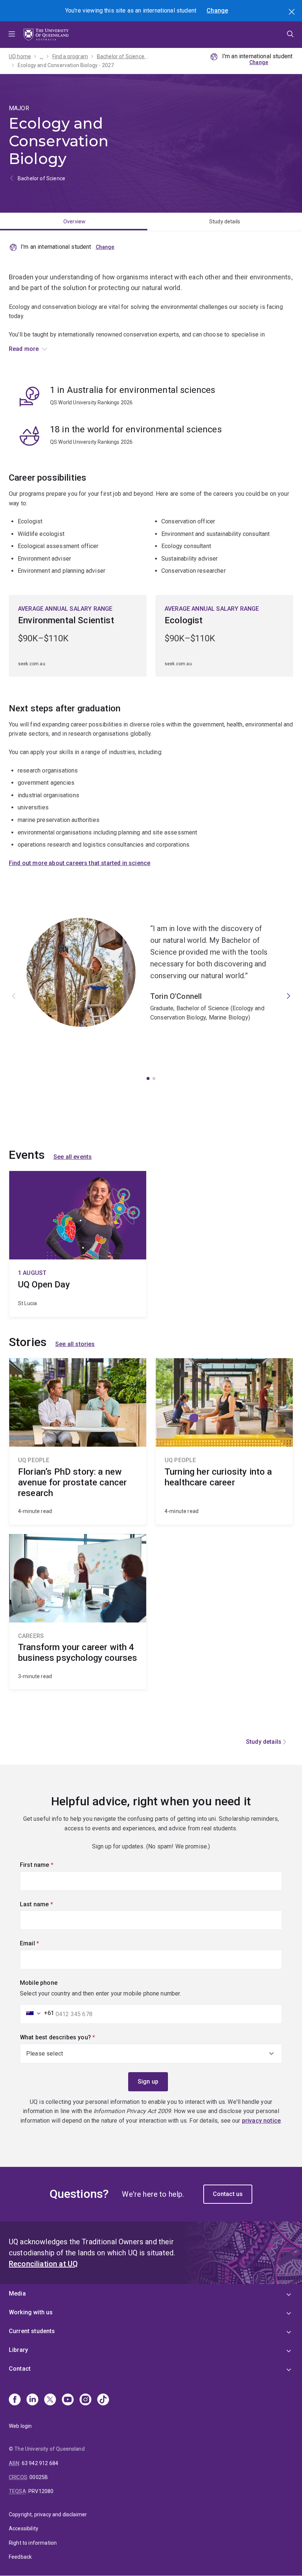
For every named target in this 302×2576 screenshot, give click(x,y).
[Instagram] (85, 2400)
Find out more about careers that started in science (80, 863)
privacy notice (261, 2121)
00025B (39, 2477)
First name (49, 1865)
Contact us (228, 2194)
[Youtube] (68, 2400)
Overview (74, 222)
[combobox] (38, 2013)
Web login (20, 2426)
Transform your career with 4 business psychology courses (78, 1612)
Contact (20, 2369)
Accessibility (24, 2528)
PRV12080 (41, 2491)
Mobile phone (39, 1983)
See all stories (75, 1344)
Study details (225, 222)
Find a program (70, 56)
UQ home (20, 56)
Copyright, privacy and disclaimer (48, 2514)
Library (18, 2350)
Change (217, 11)
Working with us (31, 2312)
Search (292, 13)
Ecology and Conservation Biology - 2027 (66, 65)
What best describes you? (70, 2037)
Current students (32, 2331)
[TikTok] (103, 2400)
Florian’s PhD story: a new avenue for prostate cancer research (78, 1441)
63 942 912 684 (40, 2463)
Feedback (20, 2557)
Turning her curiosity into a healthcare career (224, 1441)
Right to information (33, 2543)
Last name (49, 1904)
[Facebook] (15, 2400)
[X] (50, 2400)
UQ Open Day (78, 1244)
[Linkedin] (32, 2400)
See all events (73, 1157)
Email (42, 1943)
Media (17, 2293)
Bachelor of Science (41, 178)
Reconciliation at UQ (43, 2264)
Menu (12, 35)
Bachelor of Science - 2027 (123, 56)
